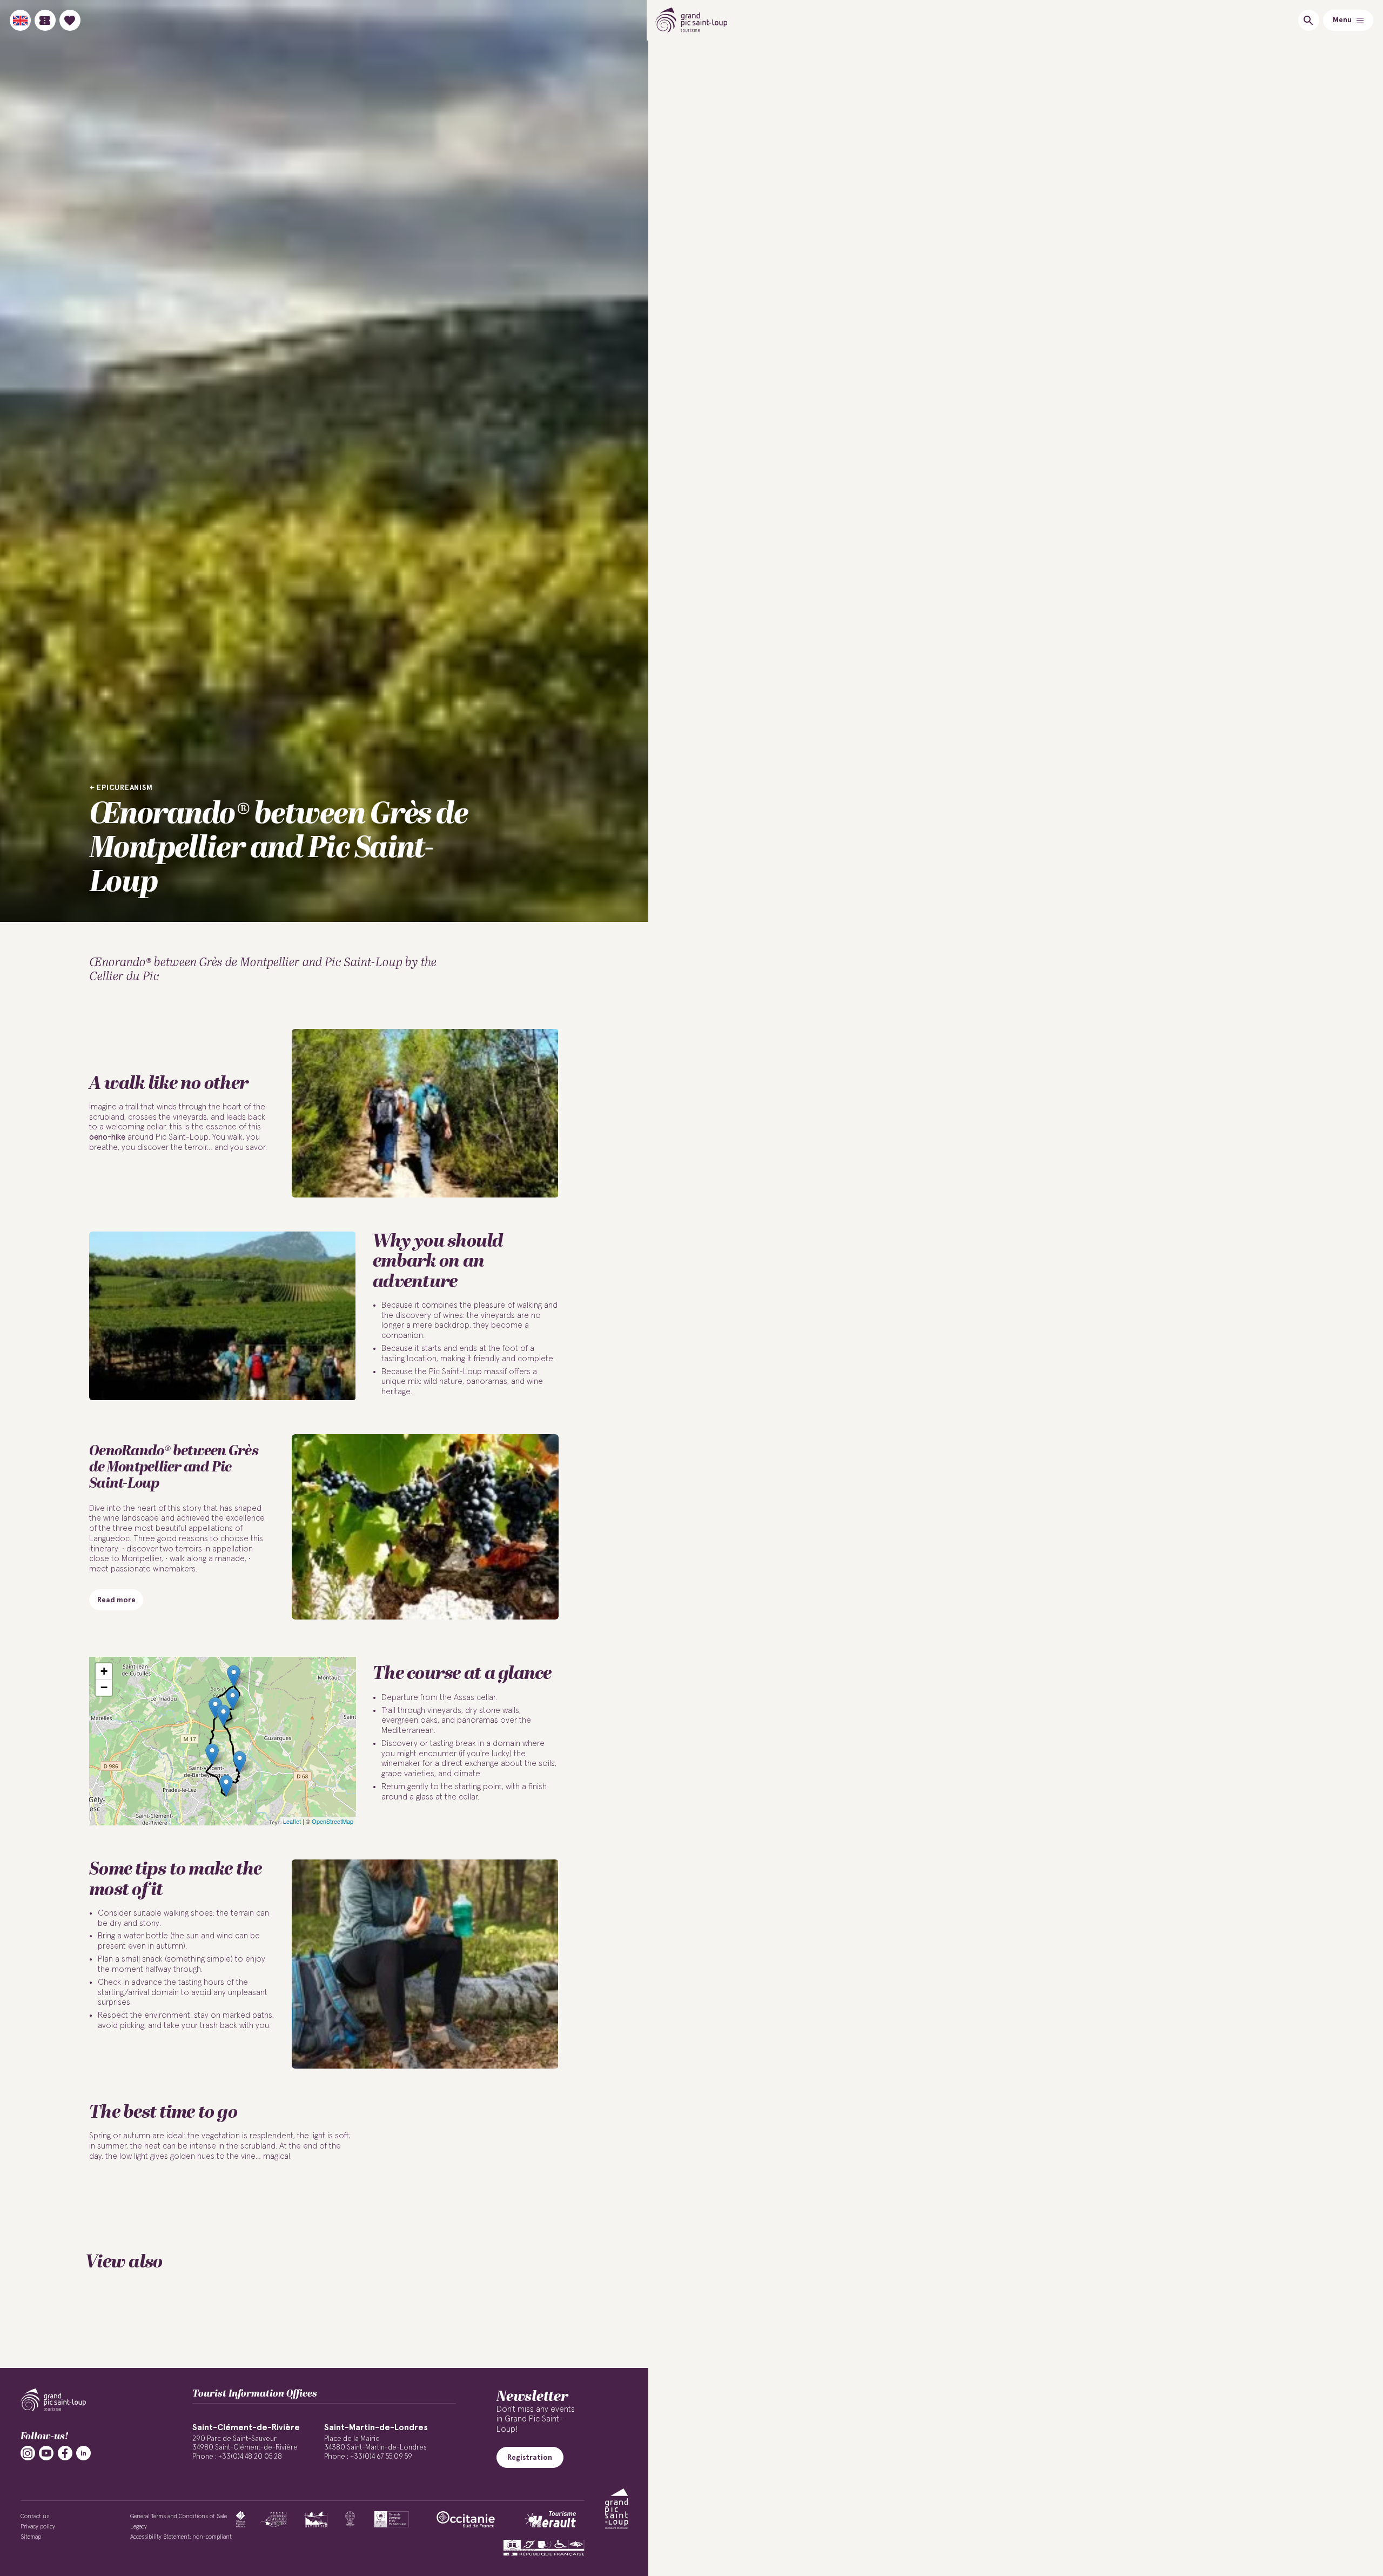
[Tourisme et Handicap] (544, 2548)
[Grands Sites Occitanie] (350, 2519)
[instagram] (28, 2453)
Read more (116, 1600)
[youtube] (46, 2453)
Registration (530, 2458)
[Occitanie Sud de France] (466, 2519)
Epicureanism (125, 788)
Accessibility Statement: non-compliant (181, 2537)
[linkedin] (83, 2453)
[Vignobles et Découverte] (391, 2519)
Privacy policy (38, 2527)
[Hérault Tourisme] (550, 2519)
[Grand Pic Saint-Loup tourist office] (692, 20)
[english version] (20, 20)
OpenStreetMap (333, 1821)
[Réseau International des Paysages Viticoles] (274, 2519)
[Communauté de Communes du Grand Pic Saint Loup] (617, 2509)
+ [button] (104, 1671)
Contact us (35, 2516)
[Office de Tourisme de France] (240, 2519)
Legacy (139, 2527)
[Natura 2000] (316, 2519)
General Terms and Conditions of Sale (179, 2516)
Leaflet (292, 1821)
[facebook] (65, 2453)
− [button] (104, 1687)
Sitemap (31, 2537)
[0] (70, 20)
